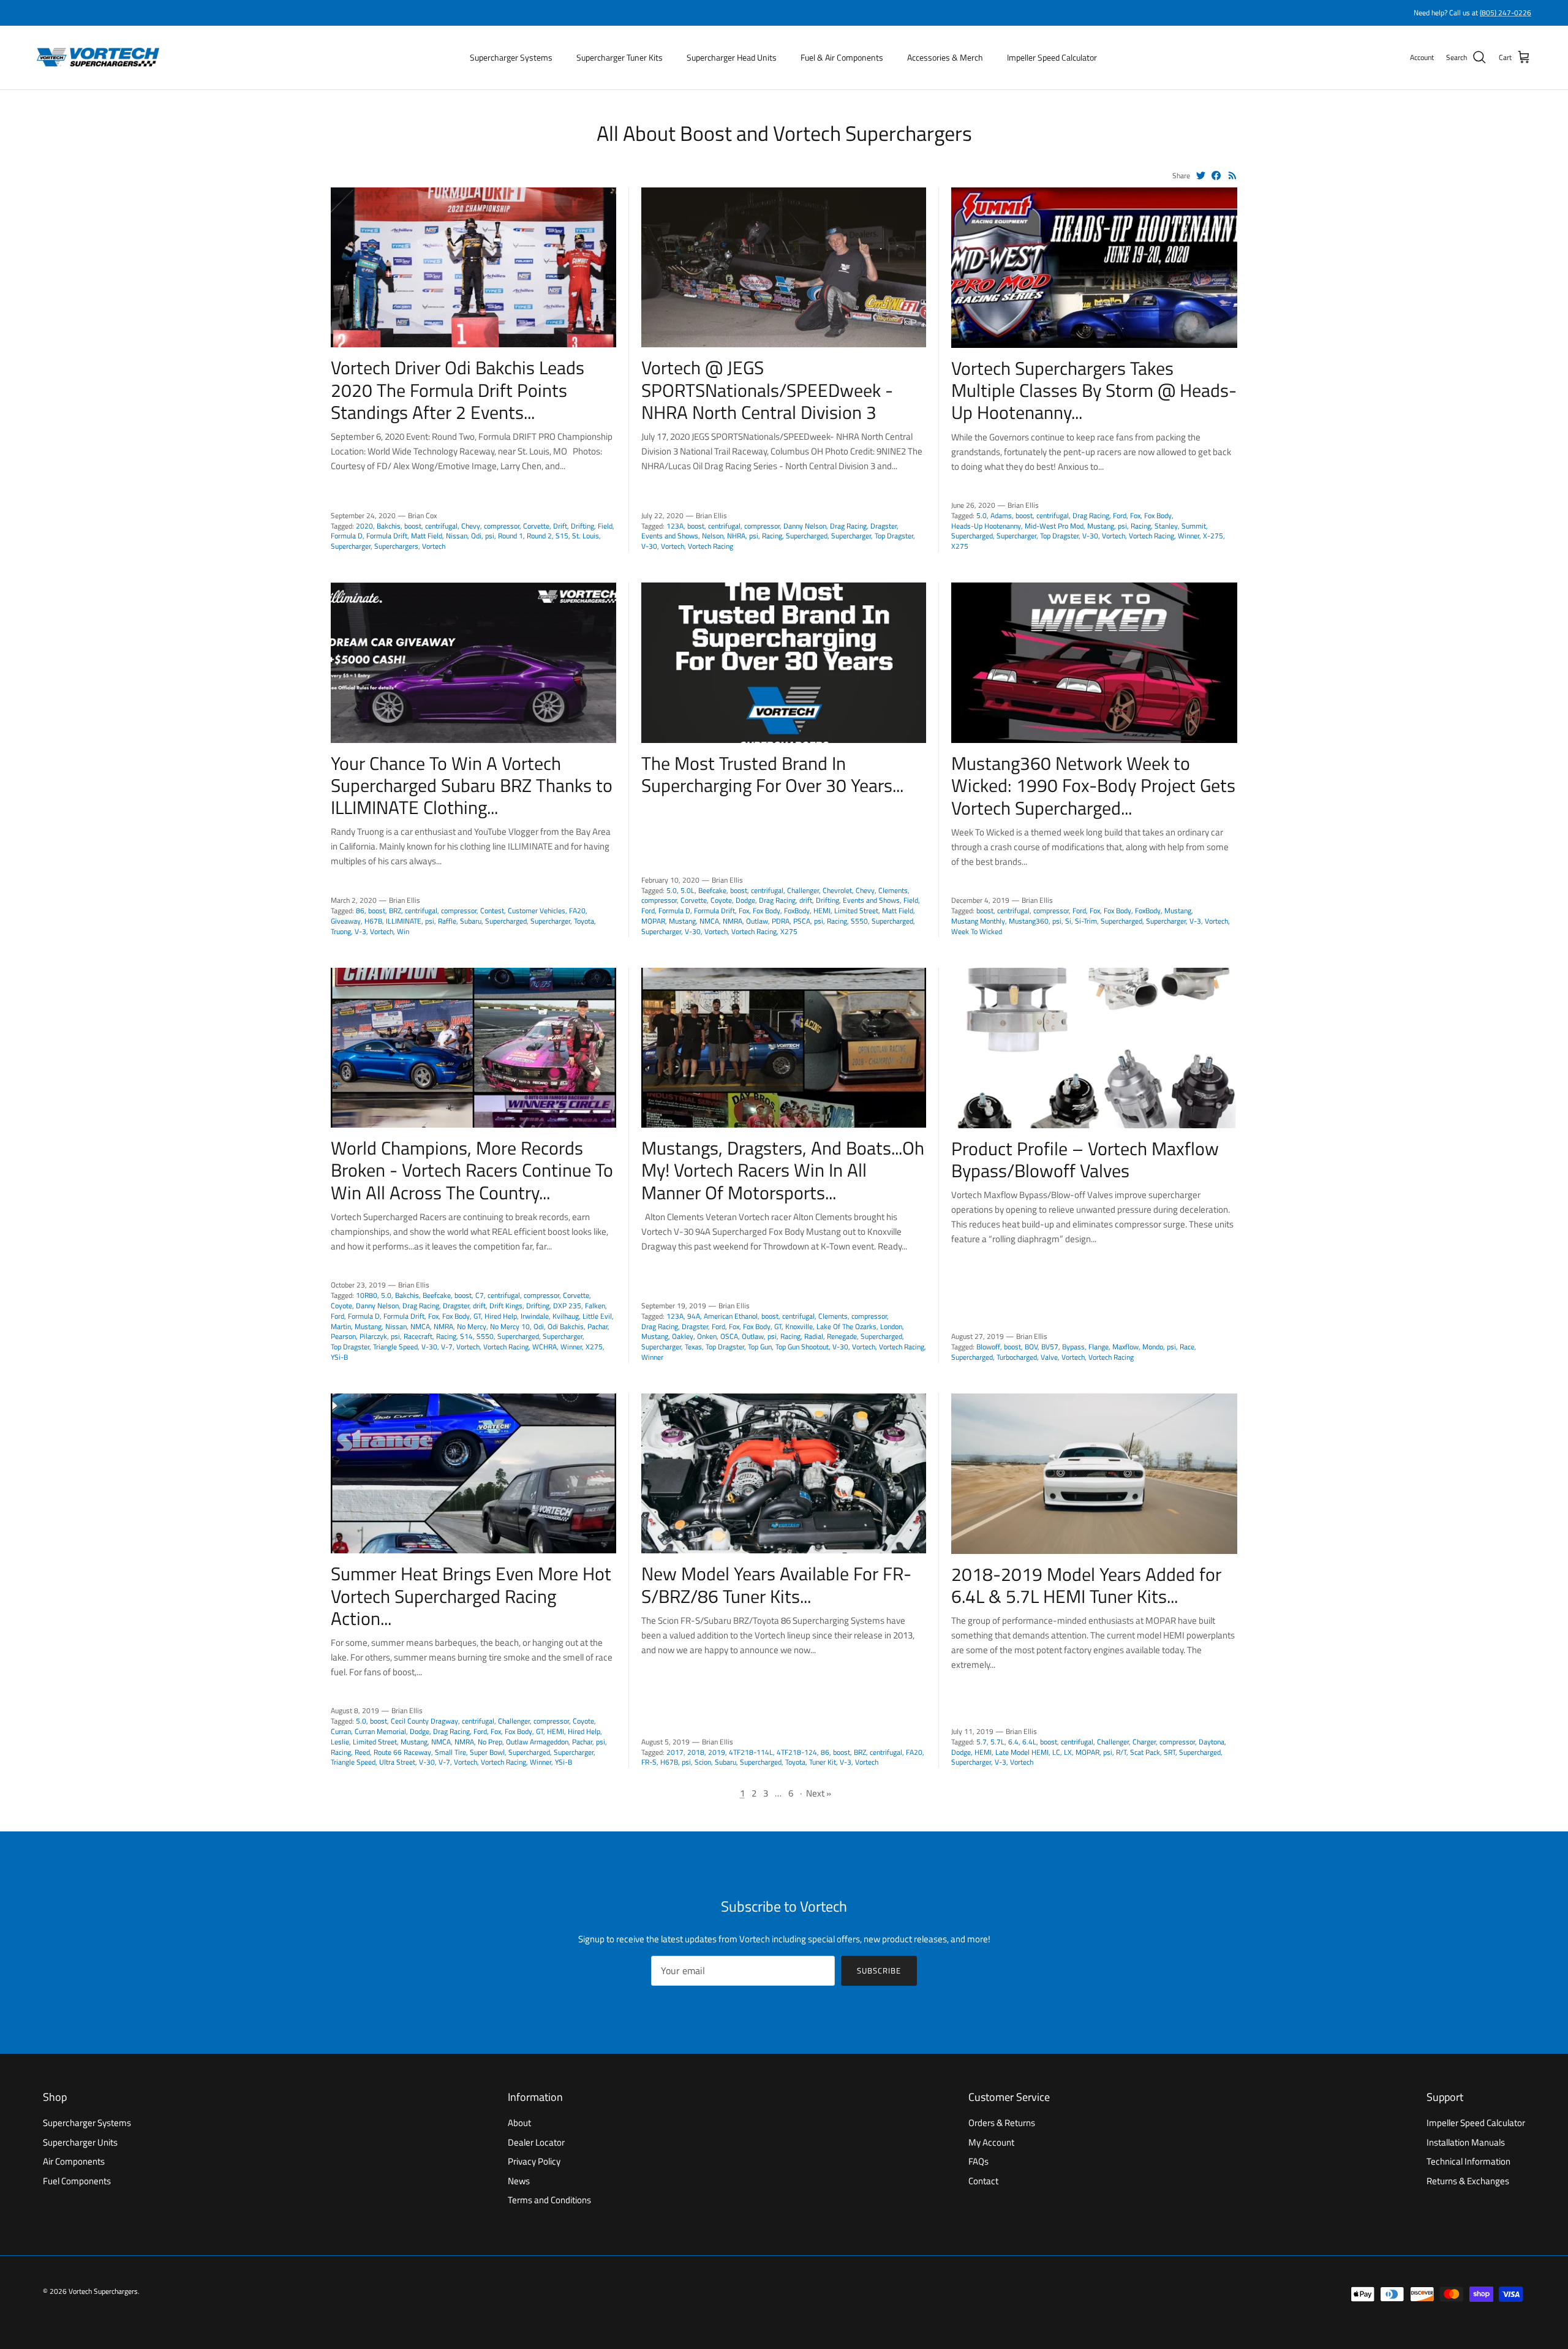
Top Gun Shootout (802, 1347)
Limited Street (856, 911)
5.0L (688, 890)
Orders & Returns (1002, 2123)
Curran (341, 1731)
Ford (1120, 515)
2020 (364, 526)
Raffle (447, 921)
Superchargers (396, 546)
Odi (476, 536)
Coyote (721, 900)
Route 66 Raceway (402, 1752)
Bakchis (389, 526)
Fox (1135, 515)
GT (477, 1316)
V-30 (649, 546)
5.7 (982, 1742)
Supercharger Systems (511, 57)
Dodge (745, 900)
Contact (983, 2181)
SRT (1170, 1752)
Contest (492, 911)
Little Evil (597, 1316)
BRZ (395, 911)
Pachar (597, 1326)
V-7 (447, 1347)
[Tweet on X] (1201, 175)
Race (1187, 1347)
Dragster (884, 526)
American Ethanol (731, 1316)
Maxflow (1125, 1347)
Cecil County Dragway (424, 1721)
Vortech (434, 546)
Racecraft (418, 1336)
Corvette (536, 526)
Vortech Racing (710, 546)
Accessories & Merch (945, 57)
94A (694, 1316)
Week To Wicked (977, 931)
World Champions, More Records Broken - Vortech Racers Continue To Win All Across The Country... (472, 1170)
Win (403, 931)
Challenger (803, 890)
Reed (362, 1752)
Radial (814, 1336)
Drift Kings (506, 1306)
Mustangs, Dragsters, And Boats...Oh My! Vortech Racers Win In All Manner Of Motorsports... (783, 1170)
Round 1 (511, 536)
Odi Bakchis (566, 1326)
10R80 (367, 1295)
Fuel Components (77, 2181)
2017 (675, 1752)
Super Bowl (487, 1752)
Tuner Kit (823, 1762)
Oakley (683, 1336)
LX (1068, 1752)
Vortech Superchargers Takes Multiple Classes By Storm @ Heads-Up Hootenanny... (1094, 390)
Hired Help (501, 1316)
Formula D (347, 536)
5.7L (997, 1742)
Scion (703, 1762)
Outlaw (757, 921)
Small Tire (450, 1752)
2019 (717, 1752)
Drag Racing (848, 526)
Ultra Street (397, 1762)
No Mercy (472, 1326)
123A (675, 526)
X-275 (1213, 536)
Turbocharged (1017, 1357)
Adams (1001, 515)
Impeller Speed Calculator (1052, 57)
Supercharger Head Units (732, 57)
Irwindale (535, 1316)
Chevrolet (837, 890)
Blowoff (988, 1347)
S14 (466, 1336)
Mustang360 (1029, 921)
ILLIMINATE (404, 921)
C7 (480, 1295)
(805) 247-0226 (1506, 13)
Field (605, 526)
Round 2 (539, 536)
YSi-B (339, 1357)
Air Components (74, 2161)
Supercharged (807, 536)
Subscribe (879, 1970)
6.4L (1029, 1742)
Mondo (1153, 1347)
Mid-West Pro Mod (1054, 526)
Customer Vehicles (537, 911)
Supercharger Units (80, 2142)
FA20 (577, 911)
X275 (960, 546)
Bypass (1073, 1347)
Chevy (471, 526)
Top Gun (760, 1347)
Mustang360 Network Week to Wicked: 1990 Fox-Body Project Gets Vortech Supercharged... (1093, 785)
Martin (341, 1326)
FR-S (649, 1762)
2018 (696, 1752)
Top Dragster (894, 536)
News (519, 2181)
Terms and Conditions (549, 2200)
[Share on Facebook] (1216, 175)
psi (490, 536)
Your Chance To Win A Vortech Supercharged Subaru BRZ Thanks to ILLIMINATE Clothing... (472, 785)
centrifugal (441, 526)
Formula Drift (387, 536)
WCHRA (545, 1347)
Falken (595, 1306)
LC (1056, 1752)
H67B (373, 921)
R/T (1121, 1752)
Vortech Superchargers (103, 2291)
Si (1068, 921)
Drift (560, 526)
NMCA (709, 921)
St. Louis (586, 536)
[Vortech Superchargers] (98, 58)
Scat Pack (1145, 1752)
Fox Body (1158, 515)
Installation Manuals (1466, 2142)
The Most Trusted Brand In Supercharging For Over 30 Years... (772, 774)
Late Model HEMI (1022, 1752)
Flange (1099, 1347)
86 (360, 911)
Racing (772, 536)
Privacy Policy (534, 2161)
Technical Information (1468, 2161)
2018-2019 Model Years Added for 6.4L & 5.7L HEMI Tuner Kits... (1086, 1585)
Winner (1189, 536)
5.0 (982, 515)
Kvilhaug (566, 1316)
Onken (707, 1336)
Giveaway (346, 921)
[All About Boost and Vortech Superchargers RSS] (1233, 175)
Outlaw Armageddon (537, 1742)
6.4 (1013, 1742)
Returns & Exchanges (1468, 2181)
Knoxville (799, 1326)
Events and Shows (670, 536)
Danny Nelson (805, 526)
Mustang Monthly (978, 921)
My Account (991, 2142)
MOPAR (653, 921)
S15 (562, 536)
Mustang (1101, 526)
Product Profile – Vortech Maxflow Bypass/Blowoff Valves (1085, 1159)
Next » (819, 1793)
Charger (1144, 1742)
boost (413, 526)
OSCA (729, 1336)
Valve (1049, 1357)
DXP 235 (567, 1306)
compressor (502, 526)
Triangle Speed (395, 1347)
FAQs (978, 2161)
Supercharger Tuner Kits (620, 57)
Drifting (582, 526)
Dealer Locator (536, 2142)
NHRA (736, 536)
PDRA (781, 921)
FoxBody (797, 911)
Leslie (340, 1742)
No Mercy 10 (510, 1326)
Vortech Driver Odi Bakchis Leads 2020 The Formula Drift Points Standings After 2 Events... (458, 390)
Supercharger (351, 546)
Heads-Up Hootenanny (986, 526)
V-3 (360, 931)
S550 (859, 921)
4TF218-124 (797, 1752)
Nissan (457, 536)
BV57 (1050, 1347)
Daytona (1212, 1742)
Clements (893, 890)
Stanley (1166, 526)
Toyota (584, 921)
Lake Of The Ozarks (846, 1326)
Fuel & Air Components (842, 57)
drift (806, 900)
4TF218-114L (751, 1752)
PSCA (802, 921)
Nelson (713, 536)
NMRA (733, 921)
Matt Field (427, 536)
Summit (1194, 526)
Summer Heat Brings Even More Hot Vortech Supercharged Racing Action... (471, 1596)
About (519, 2123)
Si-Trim (1086, 921)
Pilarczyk (373, 1336)
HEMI (822, 911)
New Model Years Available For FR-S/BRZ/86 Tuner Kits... (776, 1585)
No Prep (490, 1742)
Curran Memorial (380, 1731)
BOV (1031, 1347)
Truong (341, 931)
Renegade (842, 1336)
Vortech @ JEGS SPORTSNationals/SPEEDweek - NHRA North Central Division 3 (767, 390)
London (891, 1326)
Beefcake (712, 890)
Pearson (343, 1336)
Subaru (471, 921)
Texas (693, 1347)
